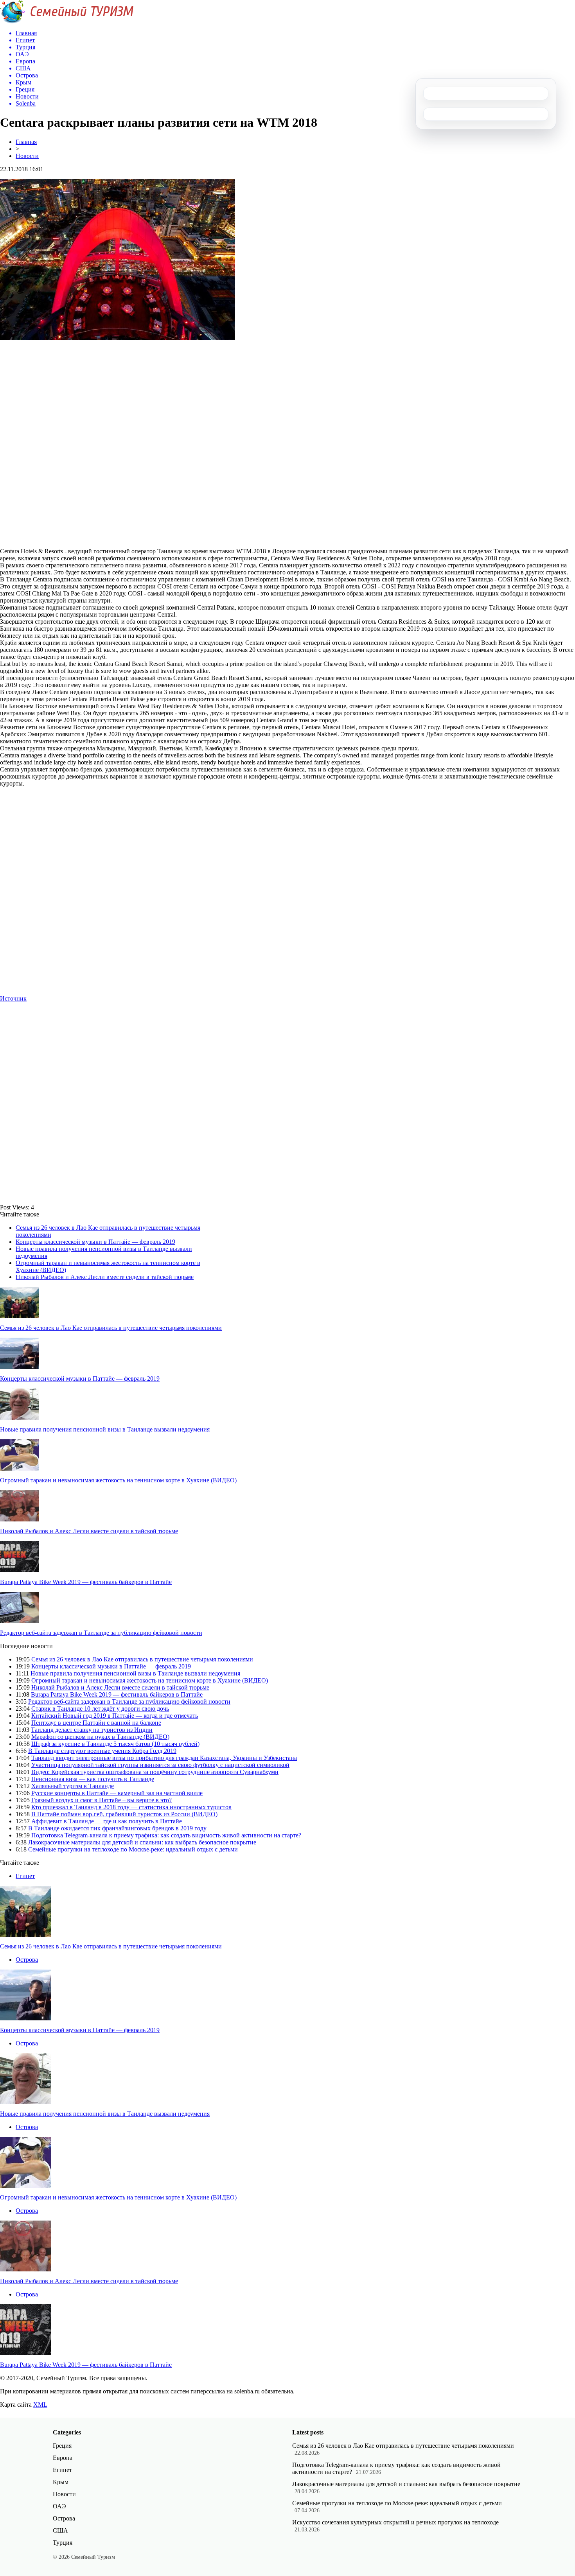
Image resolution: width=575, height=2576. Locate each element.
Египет (25, 1876)
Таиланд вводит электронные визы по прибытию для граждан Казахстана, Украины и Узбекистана (164, 1758)
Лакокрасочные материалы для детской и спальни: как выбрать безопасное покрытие (142, 1842)
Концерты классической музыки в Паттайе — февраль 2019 (95, 1242)
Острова (27, 1960)
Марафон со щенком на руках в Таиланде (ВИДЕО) (100, 1737)
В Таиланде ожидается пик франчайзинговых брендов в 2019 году (117, 1828)
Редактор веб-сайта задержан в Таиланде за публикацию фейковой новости (101, 1633)
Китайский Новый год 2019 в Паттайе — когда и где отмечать (115, 1716)
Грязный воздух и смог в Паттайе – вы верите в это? (102, 1800)
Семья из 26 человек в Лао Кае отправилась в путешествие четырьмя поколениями (111, 1328)
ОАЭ (59, 2506)
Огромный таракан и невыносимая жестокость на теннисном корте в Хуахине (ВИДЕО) (118, 1480)
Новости (27, 156)
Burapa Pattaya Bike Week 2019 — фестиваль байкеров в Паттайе (86, 1582)
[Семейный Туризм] (67, 21)
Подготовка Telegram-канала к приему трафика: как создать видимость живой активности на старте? (166, 1835)
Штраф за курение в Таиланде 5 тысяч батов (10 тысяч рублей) (115, 1744)
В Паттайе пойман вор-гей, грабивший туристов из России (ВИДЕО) (124, 1814)
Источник (13, 998)
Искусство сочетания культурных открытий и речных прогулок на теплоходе (395, 2522)
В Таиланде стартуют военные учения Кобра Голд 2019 (102, 1751)
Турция (63, 2543)
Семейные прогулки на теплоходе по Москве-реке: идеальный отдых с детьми (133, 1849)
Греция (62, 2446)
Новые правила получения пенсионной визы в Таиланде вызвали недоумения (105, 1429)
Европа (63, 2458)
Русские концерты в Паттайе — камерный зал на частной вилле (117, 1793)
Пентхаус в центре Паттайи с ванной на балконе (96, 1723)
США (60, 2530)
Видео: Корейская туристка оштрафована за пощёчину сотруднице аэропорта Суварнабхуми (155, 1772)
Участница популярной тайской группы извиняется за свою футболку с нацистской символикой (160, 1765)
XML (40, 2405)
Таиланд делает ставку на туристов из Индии (92, 1730)
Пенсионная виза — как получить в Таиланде (93, 1779)
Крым (61, 2482)
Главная (26, 142)
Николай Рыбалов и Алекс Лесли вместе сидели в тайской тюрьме (105, 1277)
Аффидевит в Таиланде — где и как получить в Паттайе (107, 1821)
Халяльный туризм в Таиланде (73, 1786)
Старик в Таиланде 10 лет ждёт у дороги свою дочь (100, 1709)
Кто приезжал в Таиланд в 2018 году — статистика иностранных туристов (131, 1807)
